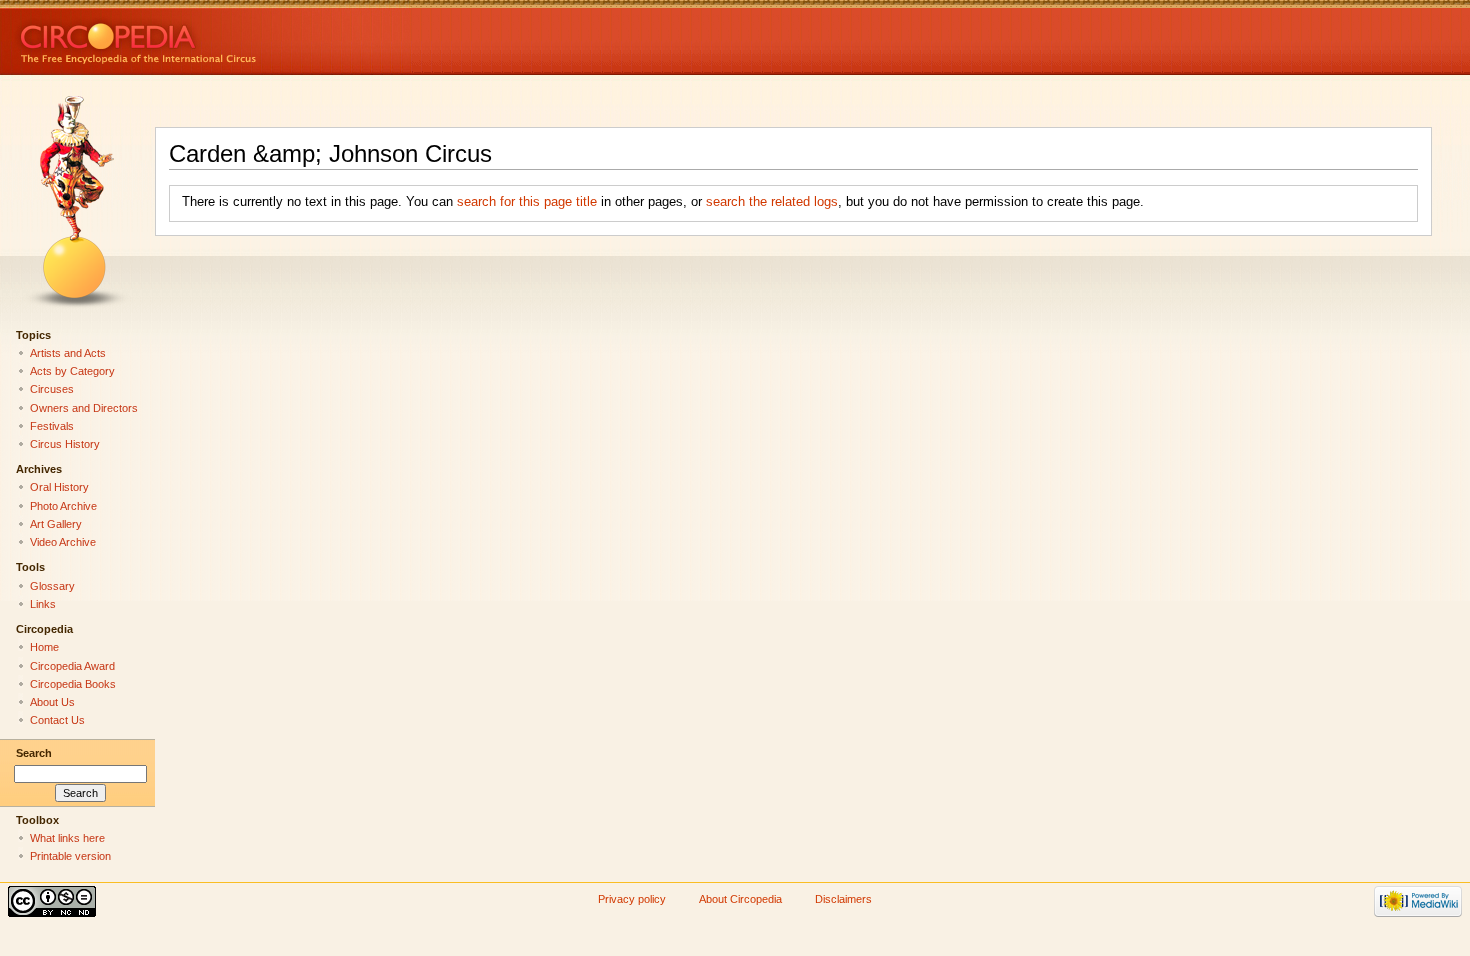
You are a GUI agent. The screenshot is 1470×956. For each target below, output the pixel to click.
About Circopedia (740, 899)
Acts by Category (72, 371)
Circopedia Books (73, 684)
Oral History (59, 487)
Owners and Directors (84, 408)
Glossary (52, 586)
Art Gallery (56, 524)
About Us (52, 702)
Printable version (70, 856)
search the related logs (772, 202)
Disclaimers (843, 899)
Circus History (65, 444)
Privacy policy (632, 899)
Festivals (52, 426)
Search (34, 753)
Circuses (52, 389)
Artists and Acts (68, 353)
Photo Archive (63, 506)
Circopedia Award (72, 666)
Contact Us (57, 720)
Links (43, 604)
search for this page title (527, 202)
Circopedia (205, 37)
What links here (67, 838)
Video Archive (63, 542)
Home (44, 647)
